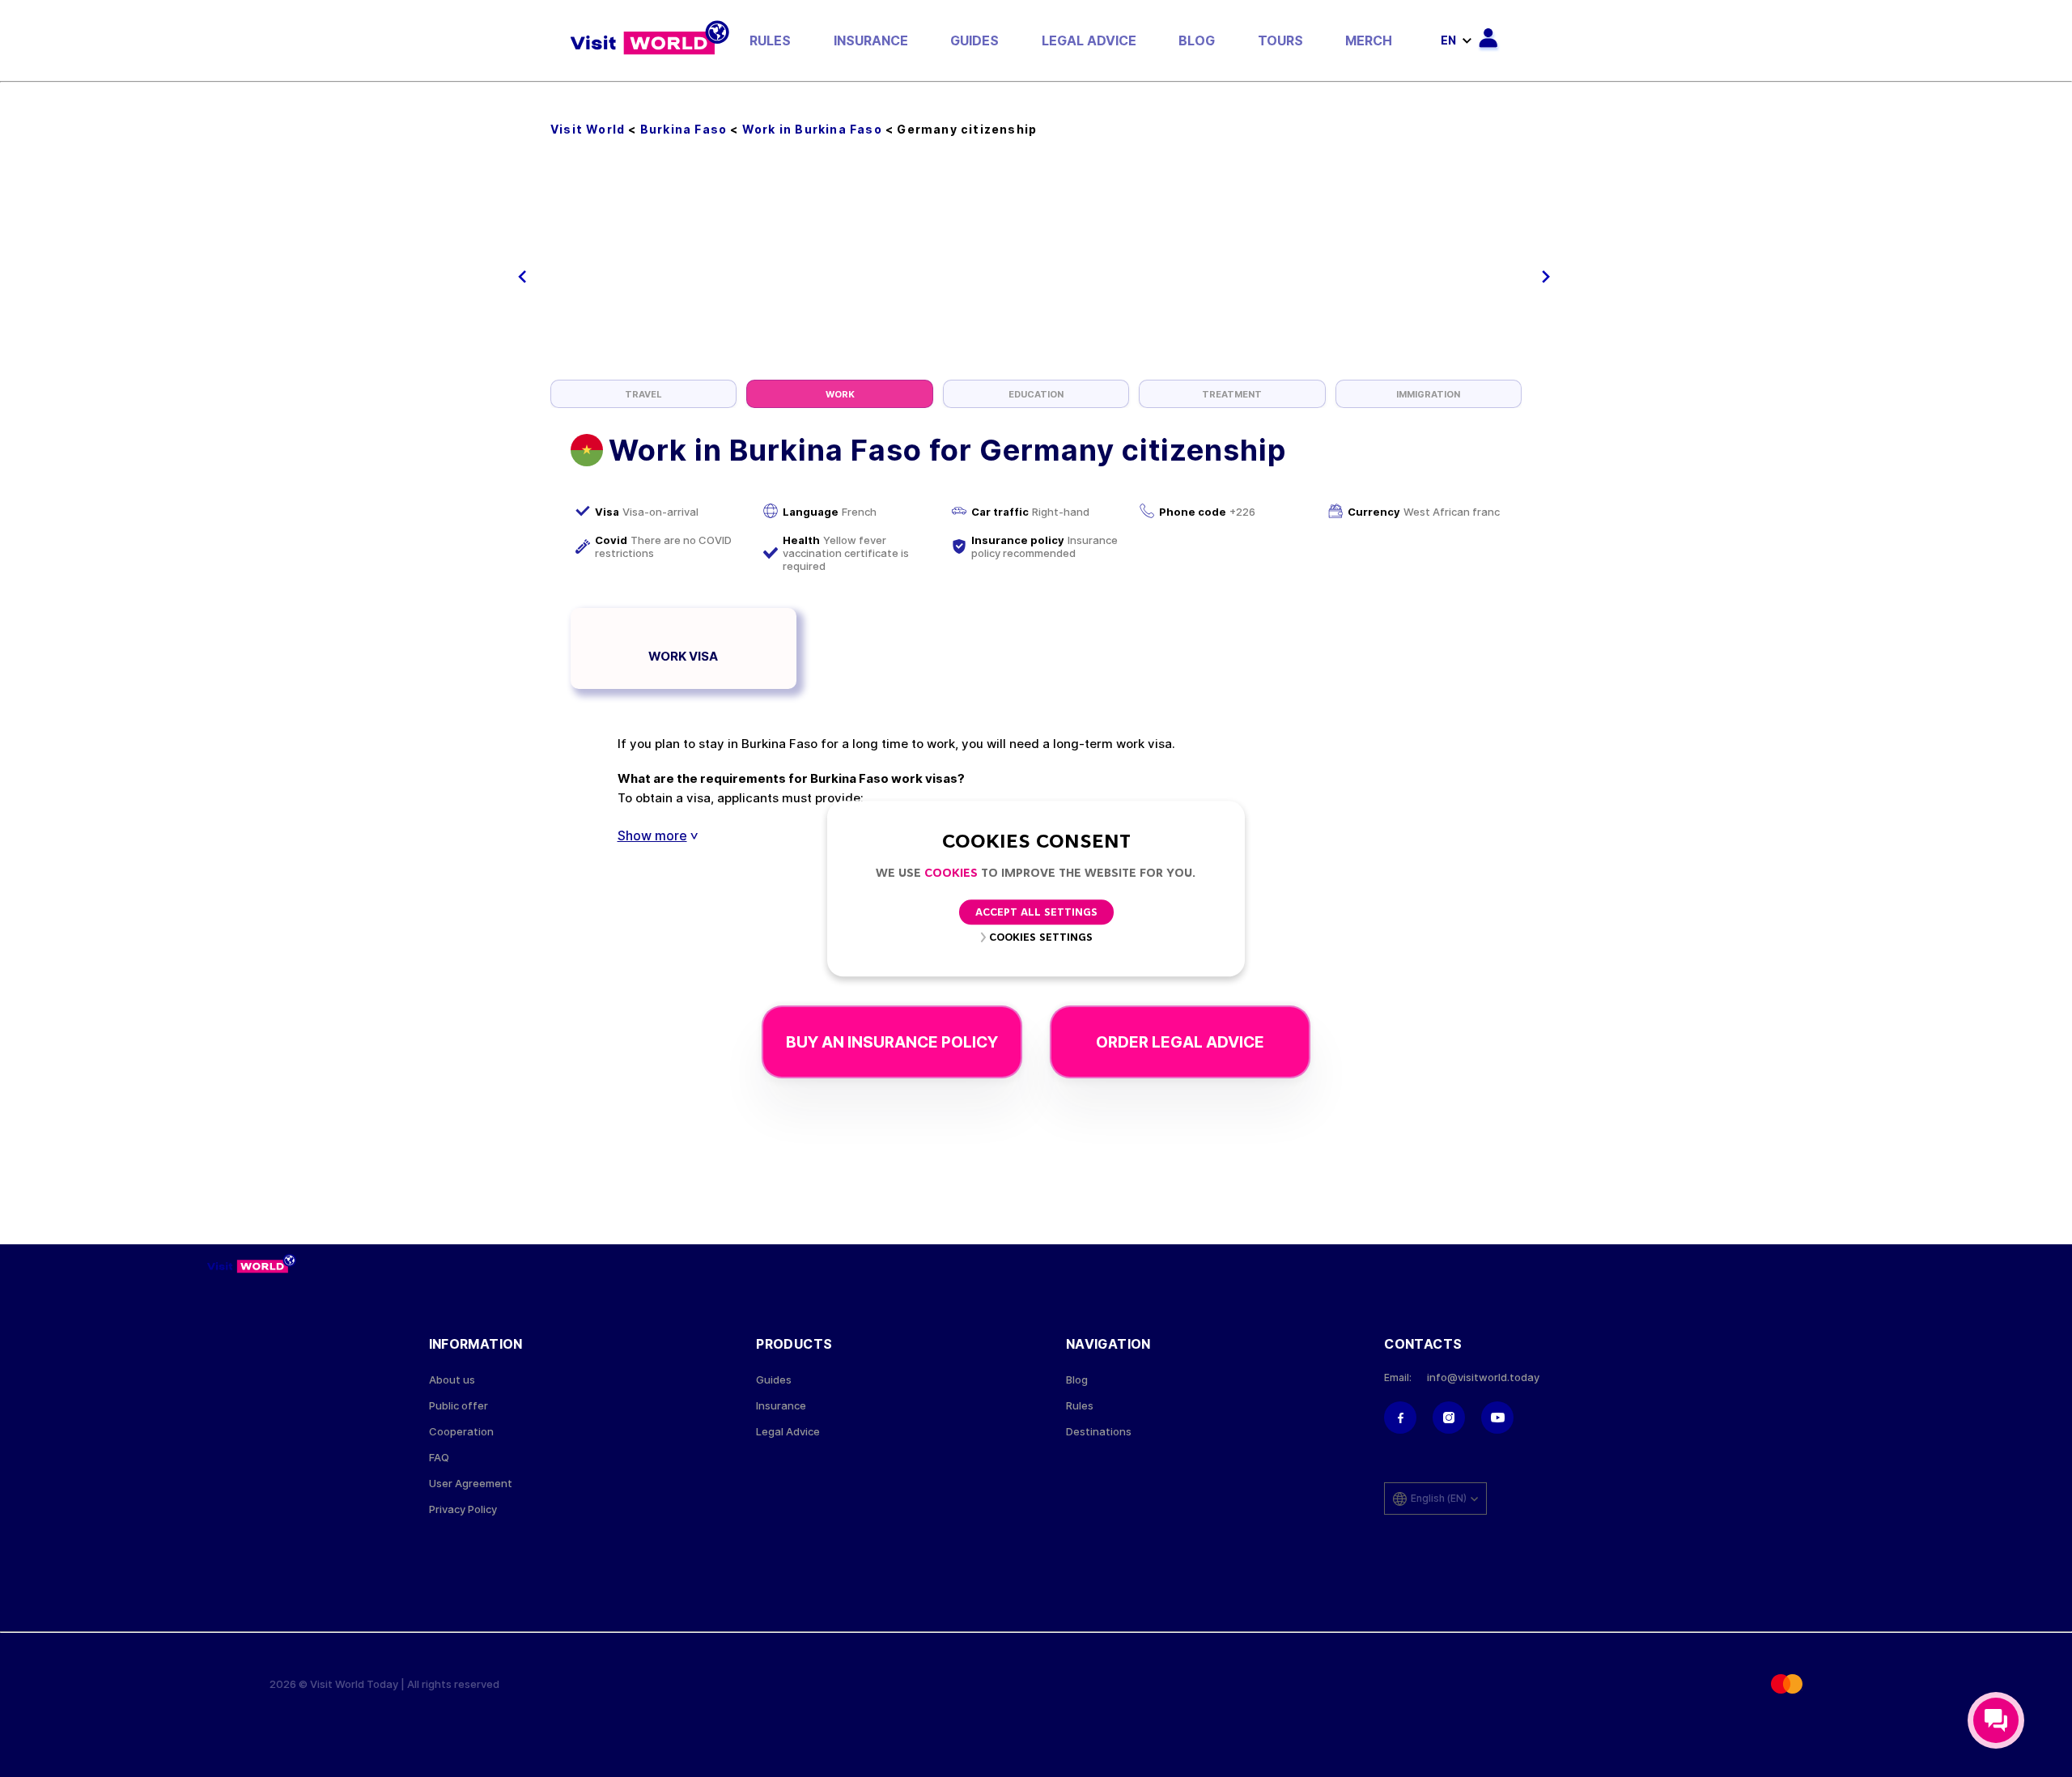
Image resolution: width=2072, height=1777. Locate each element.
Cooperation (461, 1432)
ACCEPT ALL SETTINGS (1036, 913)
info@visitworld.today (1483, 1377)
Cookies (951, 874)
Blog (1197, 40)
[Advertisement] (1036, 258)
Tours (1280, 40)
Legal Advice (1089, 40)
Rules (770, 40)
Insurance (871, 40)
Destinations (1099, 1432)
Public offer (459, 1406)
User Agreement (471, 1484)
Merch (1369, 40)
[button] (522, 277)
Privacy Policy (463, 1509)
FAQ (439, 1458)
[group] (643, 394)
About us (452, 1380)
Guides (974, 40)
